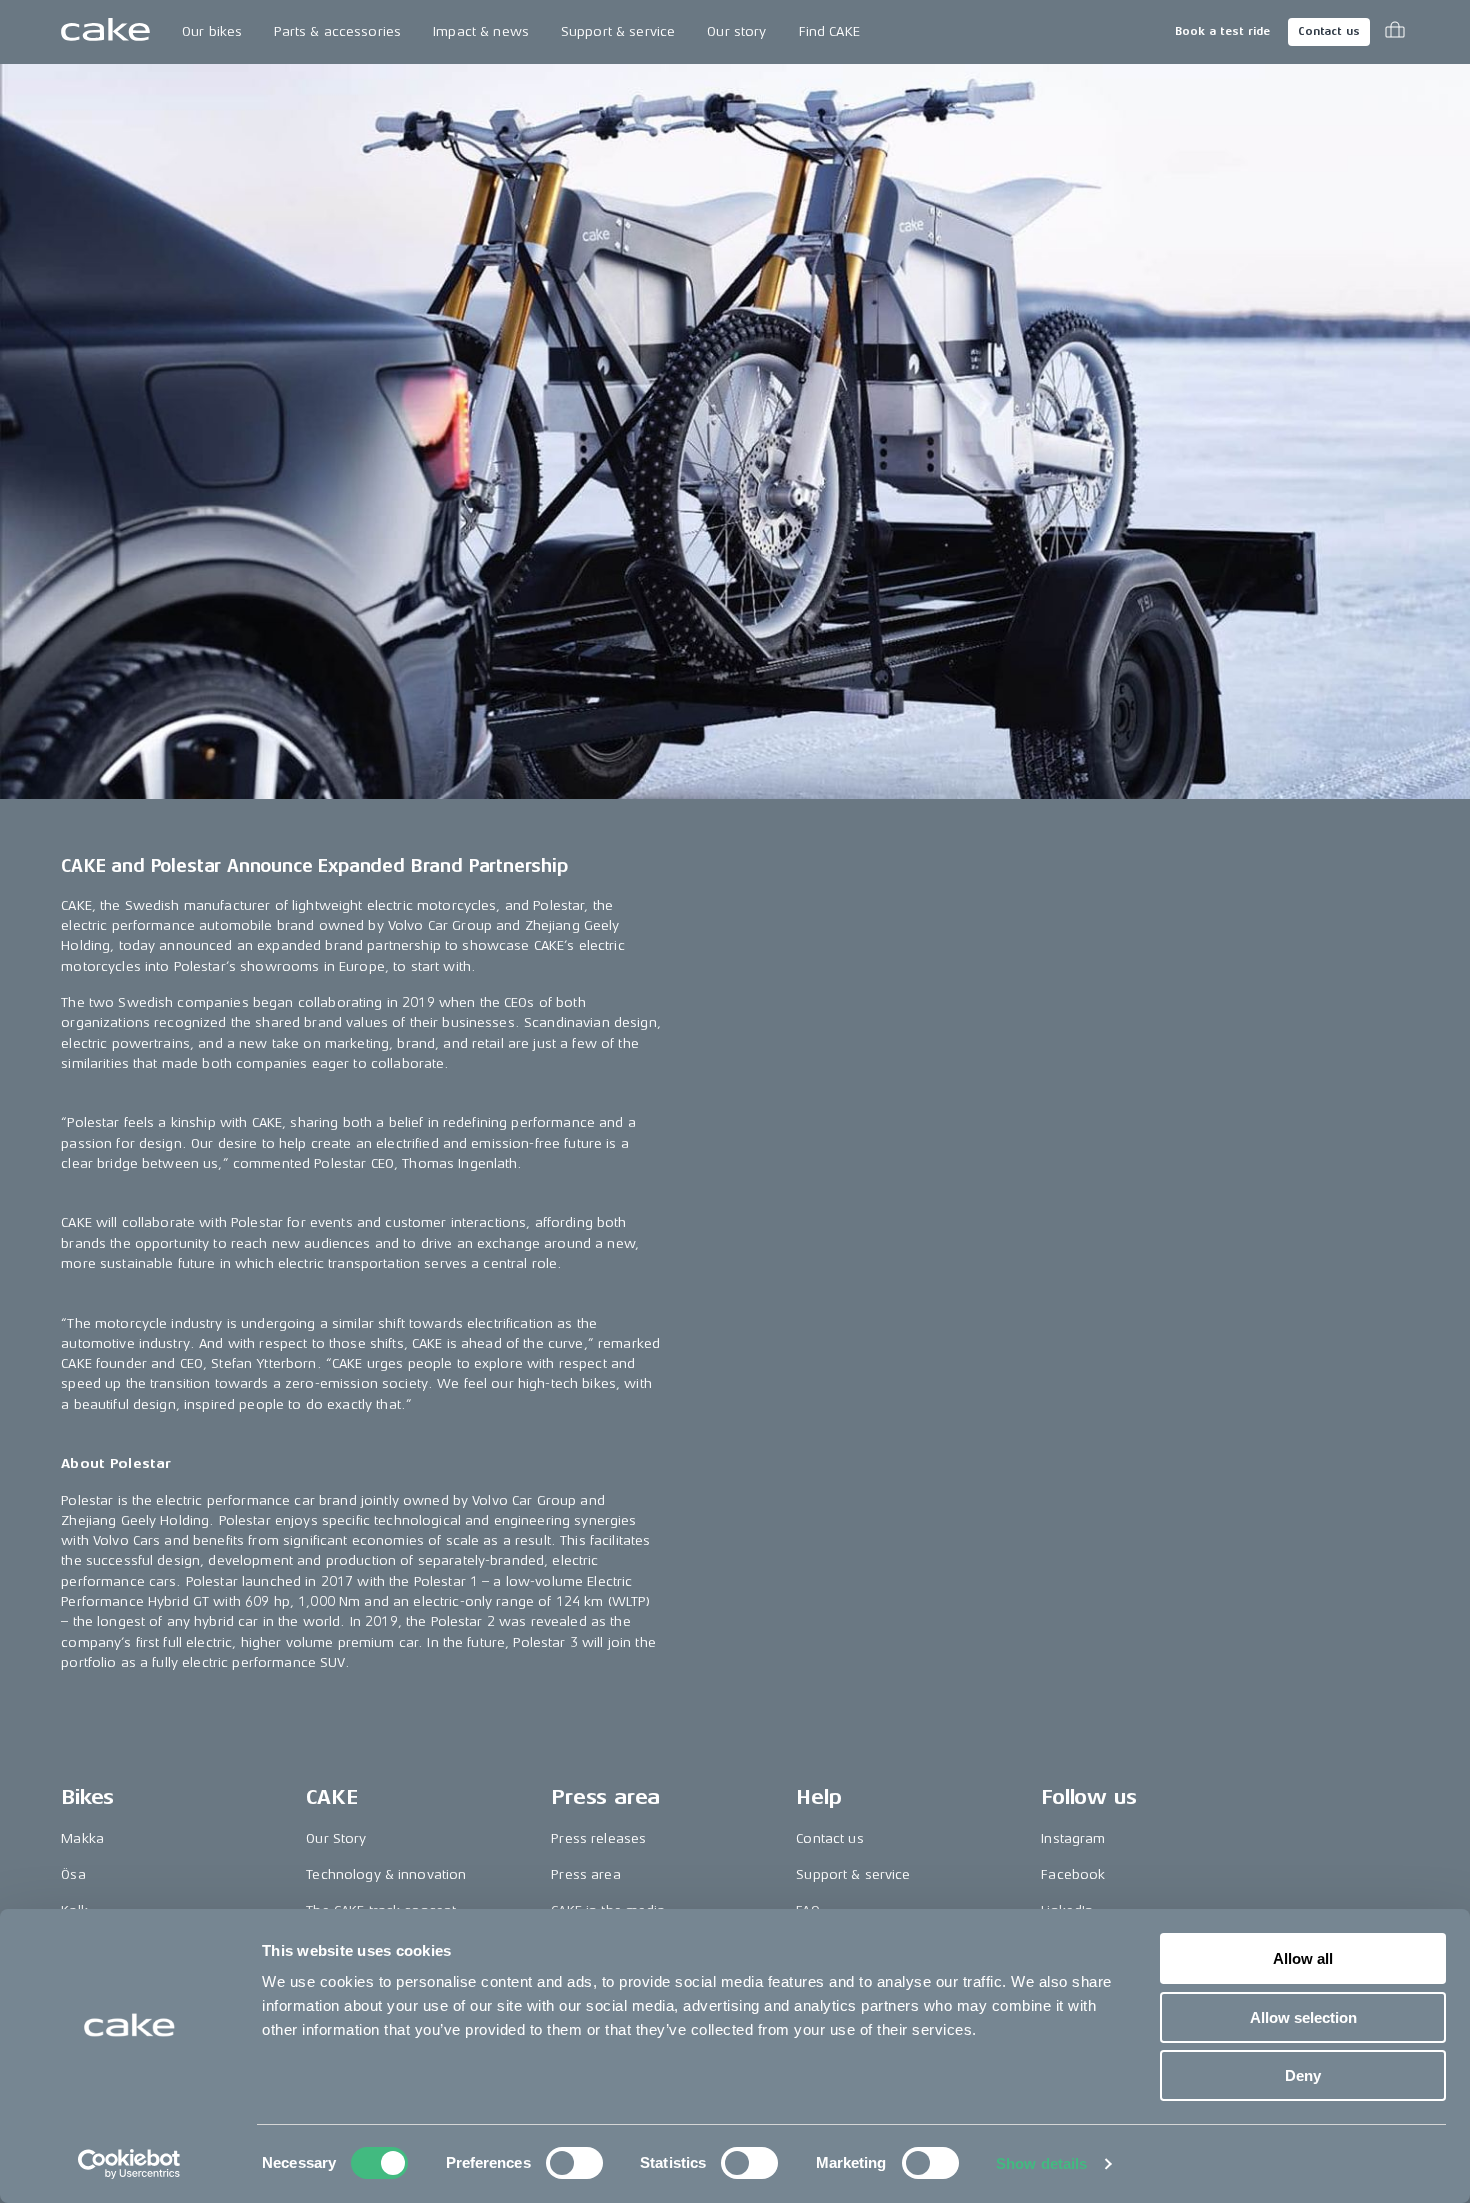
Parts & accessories (337, 31)
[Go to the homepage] (105, 32)
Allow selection (1303, 2017)
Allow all (1303, 1958)
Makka (82, 1838)
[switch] (574, 2163)
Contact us (1329, 31)
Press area (585, 1874)
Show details (1041, 2163)
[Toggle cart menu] (1395, 32)
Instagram (1073, 1838)
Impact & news (481, 31)
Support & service (618, 31)
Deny (1303, 2075)
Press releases (598, 1838)
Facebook (1073, 1874)
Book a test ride (1222, 31)
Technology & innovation (386, 1874)
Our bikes (212, 31)
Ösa (73, 1874)
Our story (736, 31)
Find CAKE (829, 31)
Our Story (336, 1838)
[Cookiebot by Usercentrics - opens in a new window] (129, 2164)
